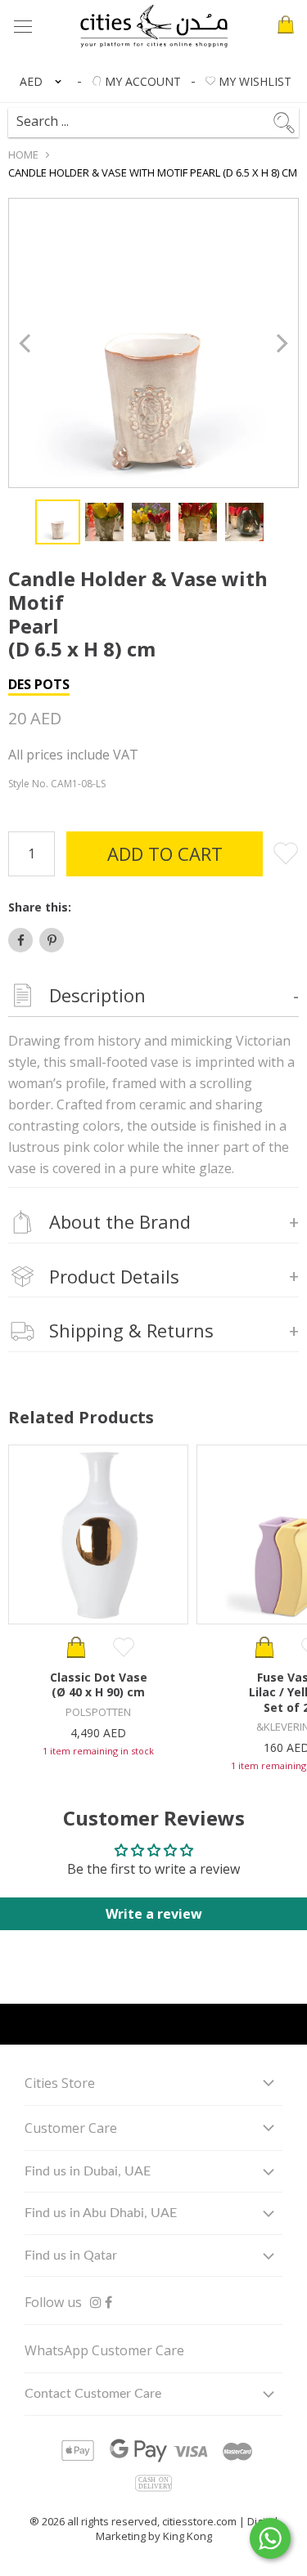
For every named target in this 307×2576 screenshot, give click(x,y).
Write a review (154, 1914)
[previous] (27, 343)
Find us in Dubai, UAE (88, 2171)
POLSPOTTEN (98, 1712)
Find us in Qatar (71, 2256)
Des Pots (39, 684)
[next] (280, 343)
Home (23, 155)
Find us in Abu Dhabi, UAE (101, 2213)
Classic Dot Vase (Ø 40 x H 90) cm (99, 1684)
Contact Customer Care (93, 2394)
